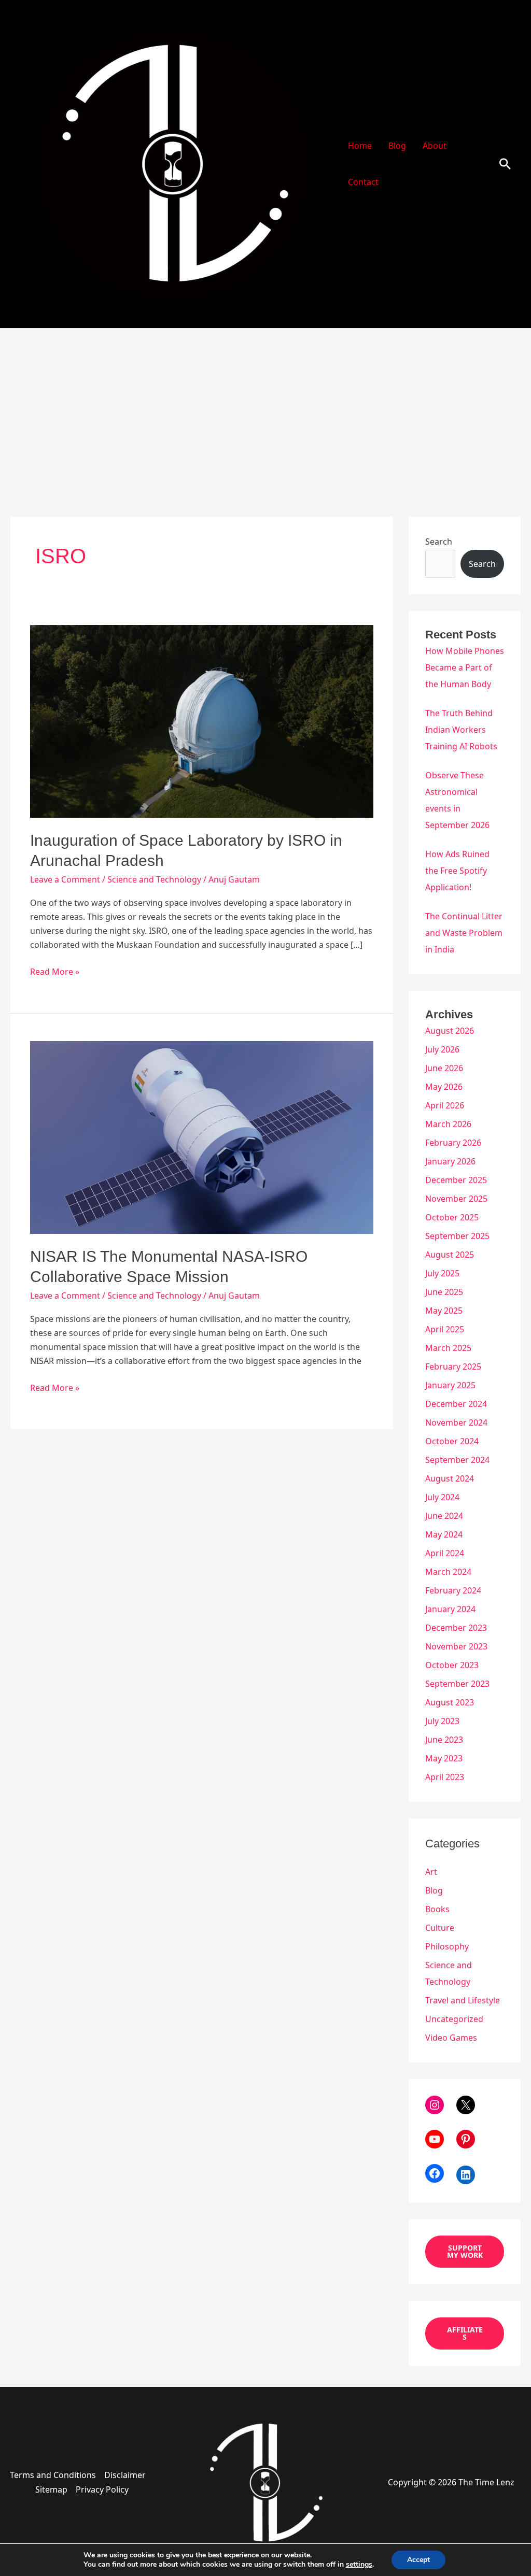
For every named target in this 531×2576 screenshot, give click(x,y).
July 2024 (442, 1497)
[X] (466, 2105)
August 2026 (450, 1031)
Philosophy (447, 1946)
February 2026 (453, 1143)
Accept (418, 2560)
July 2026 (442, 1049)
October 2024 (452, 1441)
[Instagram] (435, 2105)
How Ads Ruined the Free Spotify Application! (457, 871)
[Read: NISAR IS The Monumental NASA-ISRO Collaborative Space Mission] (201, 1137)
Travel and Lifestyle (463, 2000)
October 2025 (452, 1217)
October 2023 (452, 1665)
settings (359, 2565)
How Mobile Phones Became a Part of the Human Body (465, 667)
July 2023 (442, 1721)
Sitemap (51, 2489)
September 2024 (457, 1460)
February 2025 (453, 1367)
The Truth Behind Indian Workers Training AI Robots (461, 730)
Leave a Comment (65, 879)
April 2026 (445, 1105)
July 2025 (442, 1273)
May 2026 (444, 1087)
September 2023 (457, 1684)
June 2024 (444, 1516)
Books (437, 1909)
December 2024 (456, 1404)
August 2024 (450, 1478)
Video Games (451, 2038)
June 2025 (444, 1292)
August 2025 (450, 1255)
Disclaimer (125, 2475)
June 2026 (444, 1068)
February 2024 (453, 1590)
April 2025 (445, 1329)
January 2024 (450, 1609)
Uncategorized (454, 2019)
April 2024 (445, 1553)
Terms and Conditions (53, 2475)
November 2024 (456, 1422)
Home (360, 146)
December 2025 (456, 1180)
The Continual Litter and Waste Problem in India (464, 933)
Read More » (55, 971)
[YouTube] (435, 2139)
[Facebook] (435, 2173)
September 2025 (457, 1236)
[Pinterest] (466, 2139)
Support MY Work (465, 2251)
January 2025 (450, 1385)
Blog (397, 146)
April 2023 (445, 1777)
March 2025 (448, 1348)
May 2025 (444, 1311)
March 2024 (448, 1572)
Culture (440, 1928)
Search (439, 542)
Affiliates (465, 2333)
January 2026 (450, 1161)
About (435, 146)
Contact (363, 182)
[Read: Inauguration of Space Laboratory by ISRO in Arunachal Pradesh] (201, 721)
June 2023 (444, 1740)
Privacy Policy (102, 2489)
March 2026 (448, 1124)
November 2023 (456, 1646)
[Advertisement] (265, 406)
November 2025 (456, 1199)
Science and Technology (154, 879)
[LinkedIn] (466, 2175)
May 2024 (444, 1534)
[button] (505, 164)
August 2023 (450, 1702)
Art (431, 1872)
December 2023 (456, 1628)
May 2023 (444, 1758)
